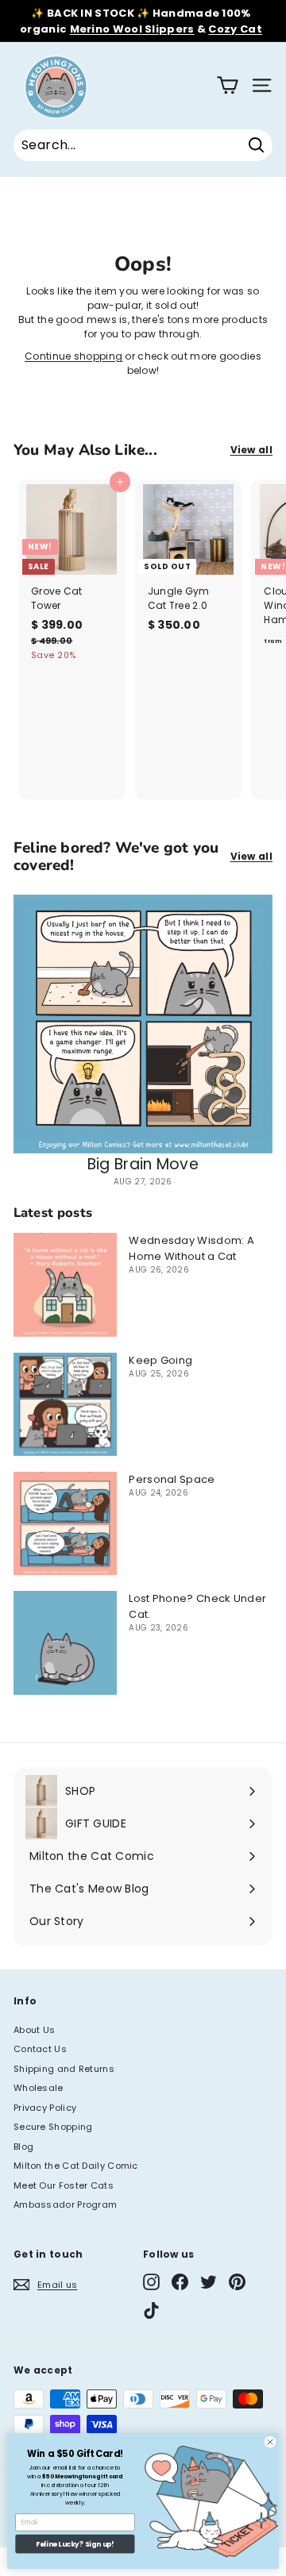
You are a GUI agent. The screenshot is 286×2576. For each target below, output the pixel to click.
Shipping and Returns (64, 2069)
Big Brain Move (143, 1164)
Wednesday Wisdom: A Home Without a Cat (191, 1248)
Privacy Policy (45, 2108)
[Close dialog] (270, 2442)
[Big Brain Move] (143, 1024)
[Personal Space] (65, 1523)
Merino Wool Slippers (132, 29)
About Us (34, 2030)
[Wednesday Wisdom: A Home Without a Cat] (65, 1284)
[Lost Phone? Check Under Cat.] (65, 1642)
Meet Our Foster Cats (64, 2185)
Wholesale (39, 2088)
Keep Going (160, 1360)
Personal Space (172, 1479)
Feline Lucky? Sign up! (75, 2544)
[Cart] (228, 85)
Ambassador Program (65, 2204)
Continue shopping (73, 356)
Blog (23, 2147)
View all (251, 450)
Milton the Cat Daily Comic (76, 2166)
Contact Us (40, 2049)
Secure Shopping (53, 2127)
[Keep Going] (65, 1404)
